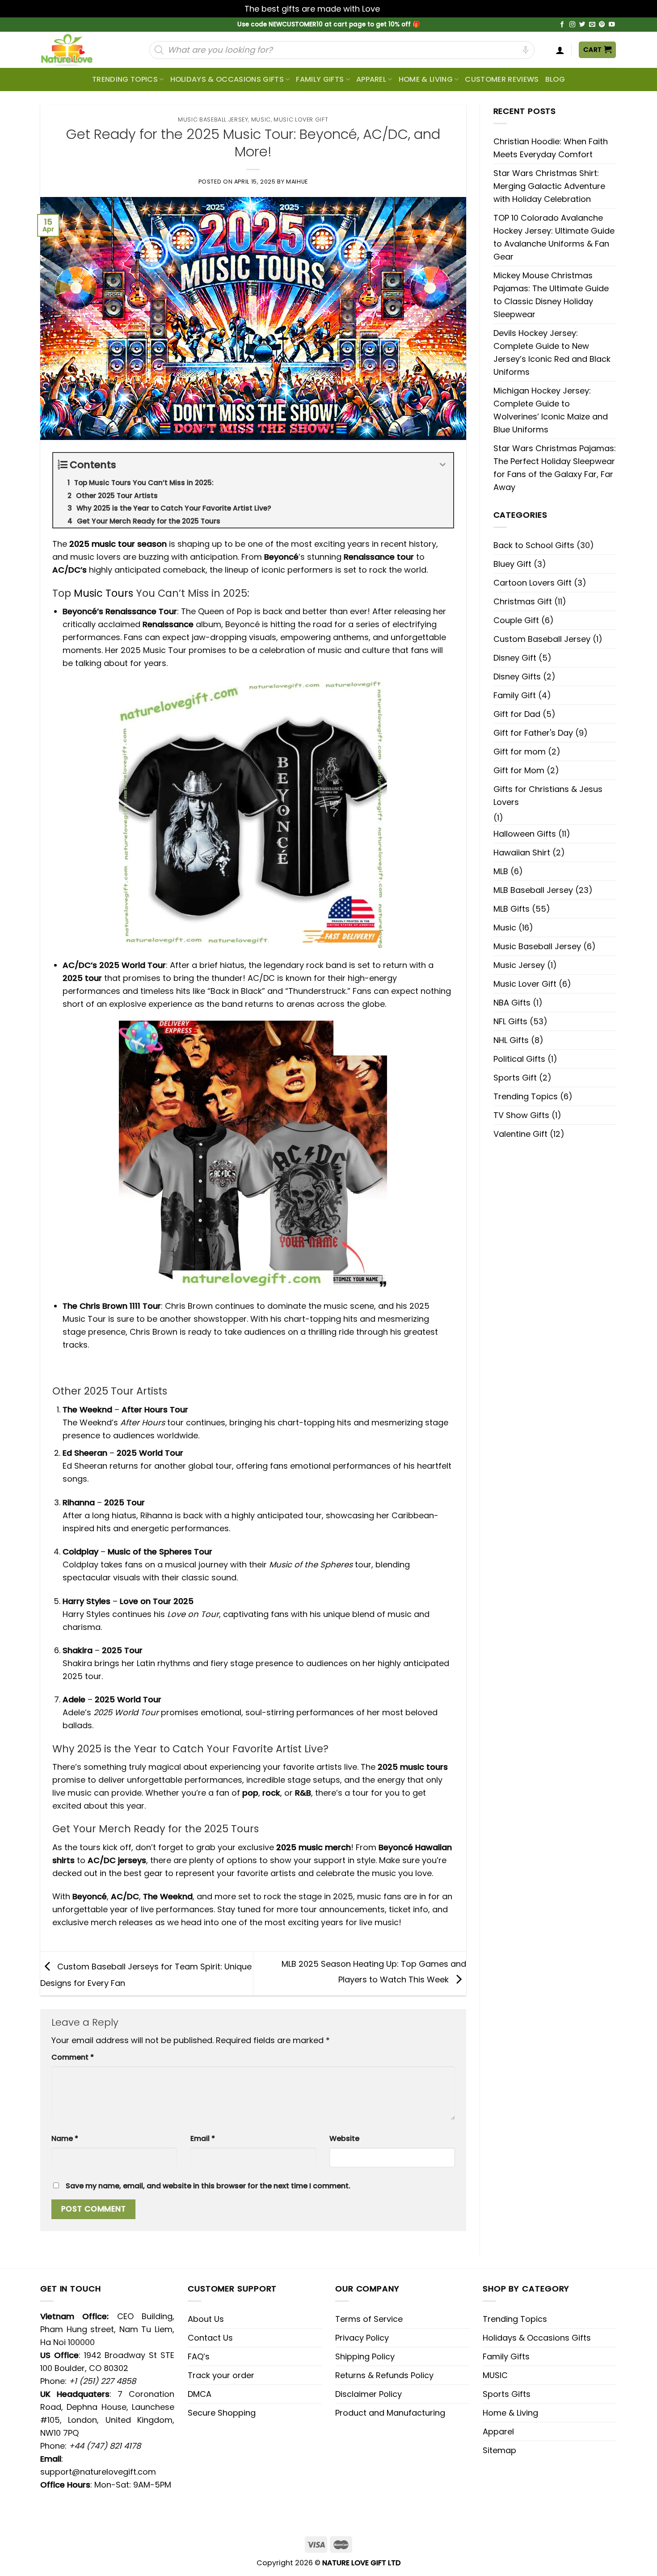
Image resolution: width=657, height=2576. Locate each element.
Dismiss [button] (397, 9)
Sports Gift (515, 1078)
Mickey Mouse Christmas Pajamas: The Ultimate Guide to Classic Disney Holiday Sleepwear (551, 295)
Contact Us (210, 2338)
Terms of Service (369, 2319)
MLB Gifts (512, 909)
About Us (206, 2319)
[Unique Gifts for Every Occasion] (77, 50)
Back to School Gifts (534, 545)
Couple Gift (516, 620)
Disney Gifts (517, 676)
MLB (501, 871)
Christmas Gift (523, 601)
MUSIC (495, 2375)
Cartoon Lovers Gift (533, 583)
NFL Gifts (510, 1021)
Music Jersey (519, 965)
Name (65, 2138)
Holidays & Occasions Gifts (227, 79)
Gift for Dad (517, 714)
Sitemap (499, 2450)
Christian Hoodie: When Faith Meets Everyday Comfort (551, 148)
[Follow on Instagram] (573, 25)
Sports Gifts (507, 2394)
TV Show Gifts (521, 1115)
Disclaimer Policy (369, 2394)
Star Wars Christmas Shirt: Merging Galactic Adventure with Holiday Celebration (549, 186)
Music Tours (103, 593)
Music (261, 119)
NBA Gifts (512, 1003)
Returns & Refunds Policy (384, 2375)
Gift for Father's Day (533, 733)
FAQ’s (199, 2356)
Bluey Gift (512, 564)
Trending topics (125, 79)
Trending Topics (526, 1096)
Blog (555, 79)
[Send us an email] (592, 25)
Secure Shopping (222, 2413)
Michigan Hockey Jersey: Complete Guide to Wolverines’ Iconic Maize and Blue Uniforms (551, 410)
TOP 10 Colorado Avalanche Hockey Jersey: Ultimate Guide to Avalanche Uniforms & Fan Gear (554, 237)
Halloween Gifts (525, 834)
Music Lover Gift (301, 119)
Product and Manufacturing (390, 2413)
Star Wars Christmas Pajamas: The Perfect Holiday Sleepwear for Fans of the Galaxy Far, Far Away (555, 468)
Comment (73, 2057)
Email (203, 2138)
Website (344, 2138)
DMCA (200, 2394)
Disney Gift (515, 658)
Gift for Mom (519, 770)
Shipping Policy (365, 2356)
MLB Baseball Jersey (533, 890)
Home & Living (426, 79)
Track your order (221, 2375)
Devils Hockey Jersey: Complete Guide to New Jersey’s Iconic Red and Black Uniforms (552, 352)
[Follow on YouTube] (612, 25)
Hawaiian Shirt (522, 852)
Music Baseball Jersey (213, 119)
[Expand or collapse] (443, 465)
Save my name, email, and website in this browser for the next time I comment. (208, 2186)
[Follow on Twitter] (582, 25)
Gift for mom (520, 752)
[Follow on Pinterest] (602, 25)
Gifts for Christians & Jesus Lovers (548, 796)
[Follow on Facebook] (562, 25)
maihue (297, 182)
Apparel (371, 79)
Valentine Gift (520, 1134)
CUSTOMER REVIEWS (502, 79)
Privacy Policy (362, 2338)
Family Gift (515, 695)
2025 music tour (102, 544)
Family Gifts (320, 79)
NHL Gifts (511, 1040)
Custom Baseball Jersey (542, 639)
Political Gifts (519, 1059)
